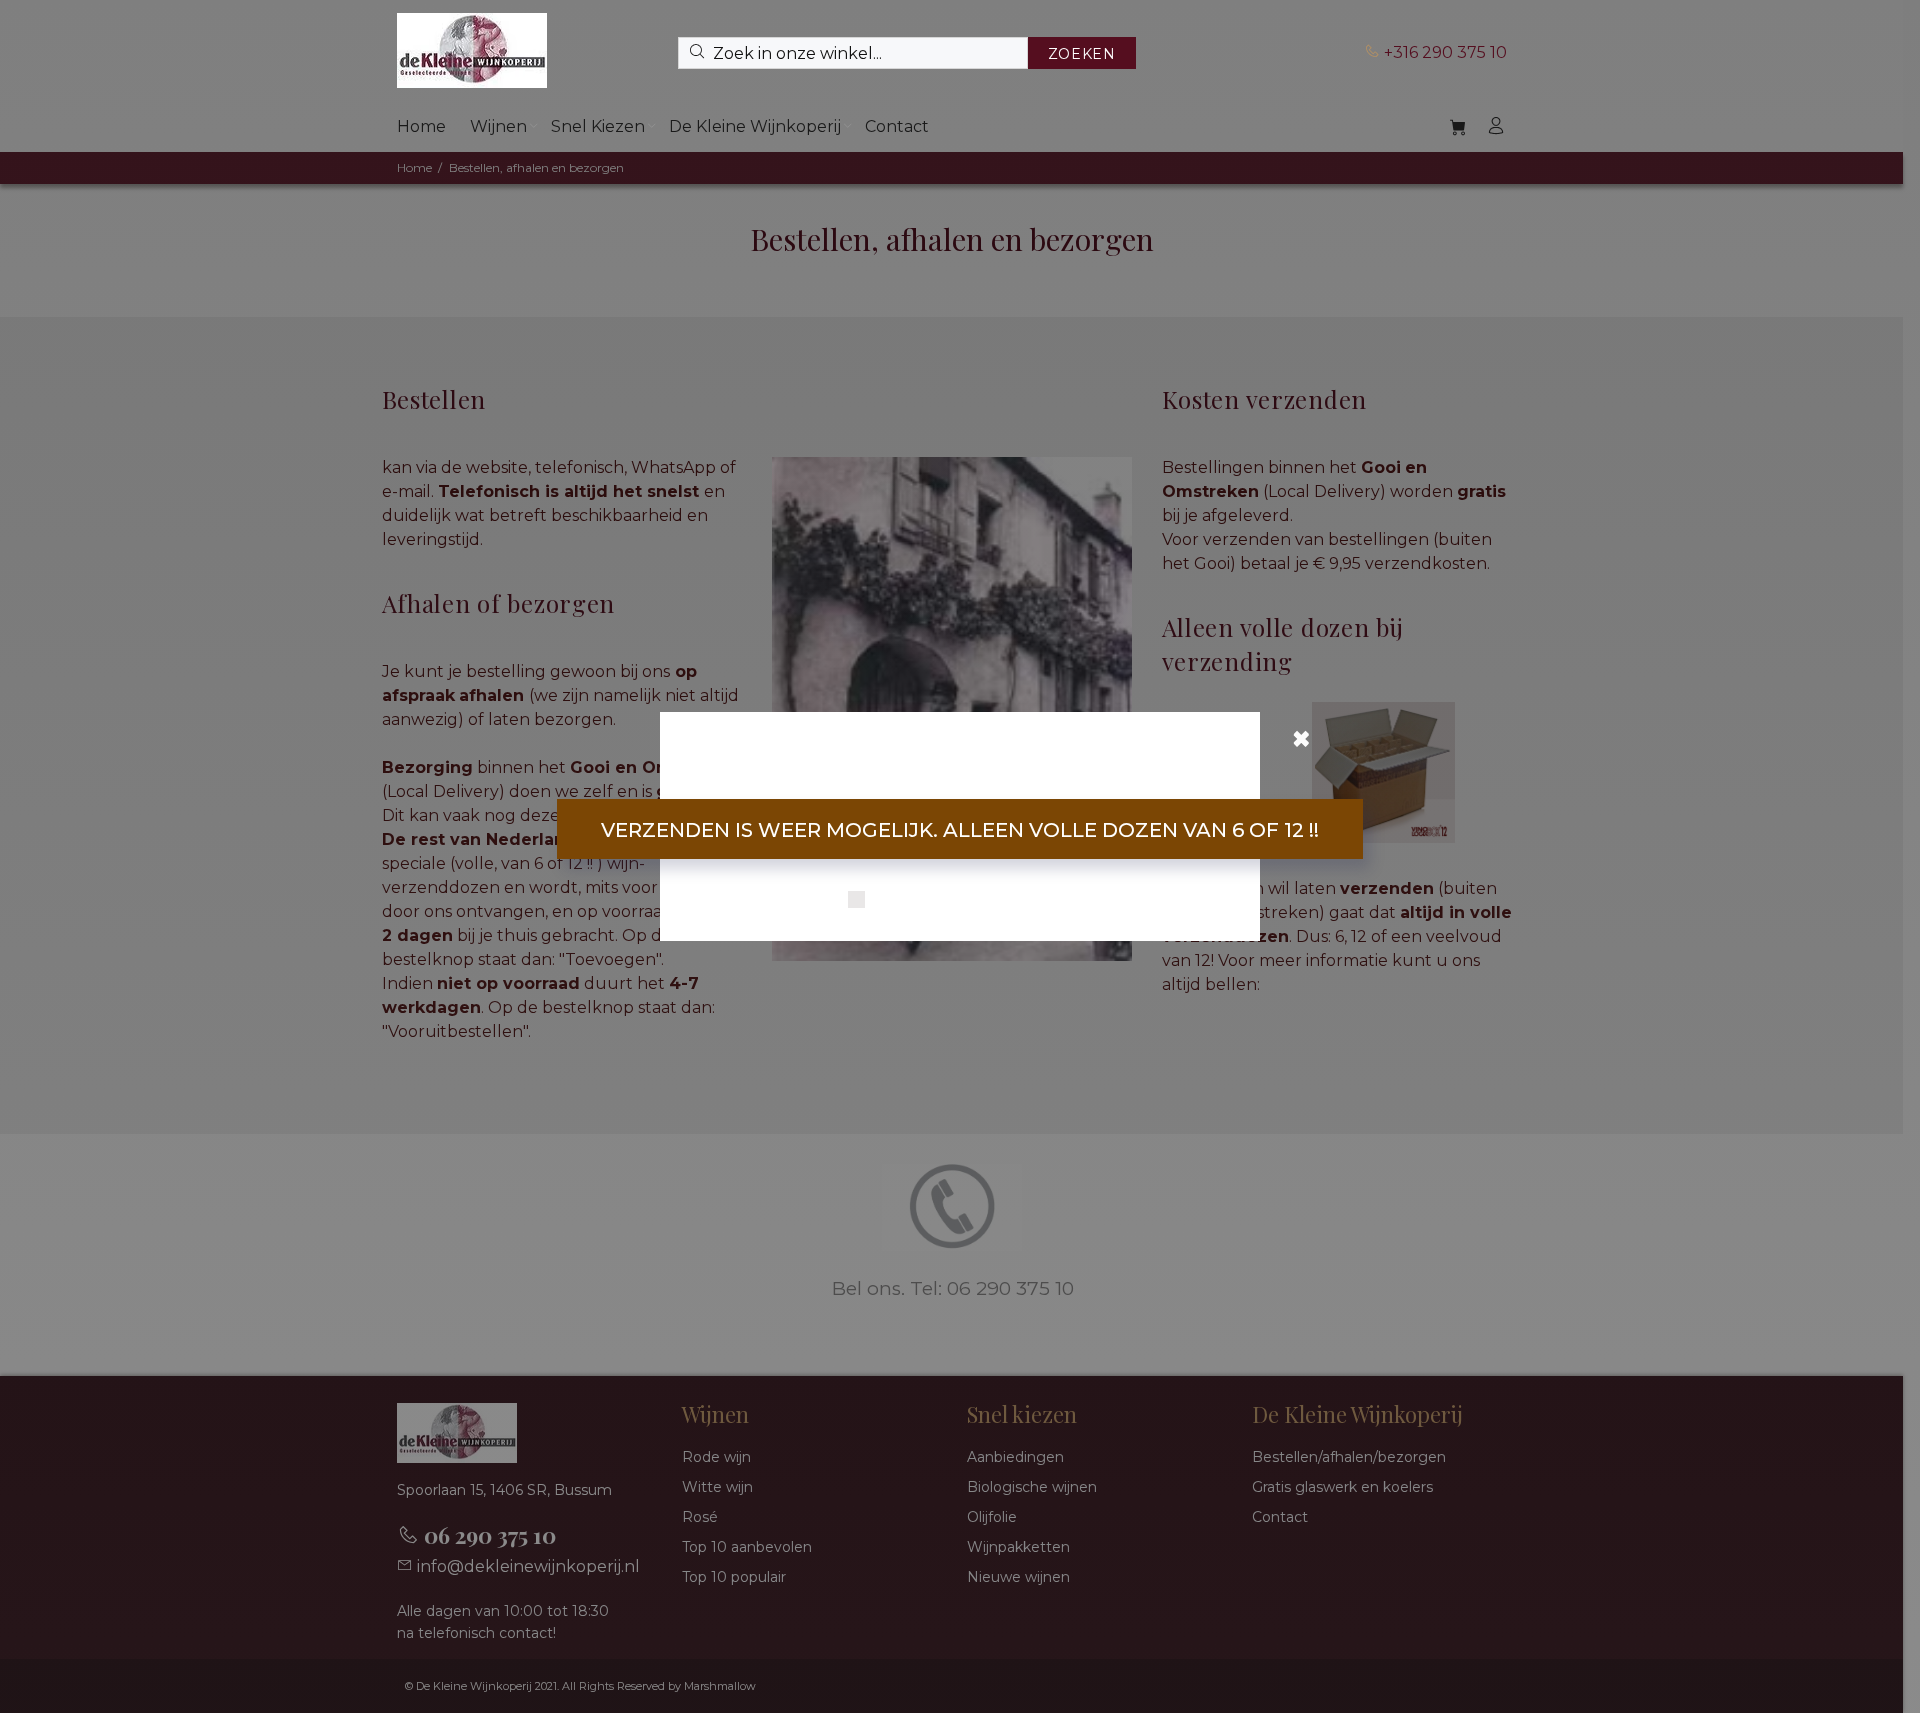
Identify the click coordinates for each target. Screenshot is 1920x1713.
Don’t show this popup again (973, 901)
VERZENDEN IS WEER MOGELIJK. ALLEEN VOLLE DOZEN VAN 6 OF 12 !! (960, 830)
